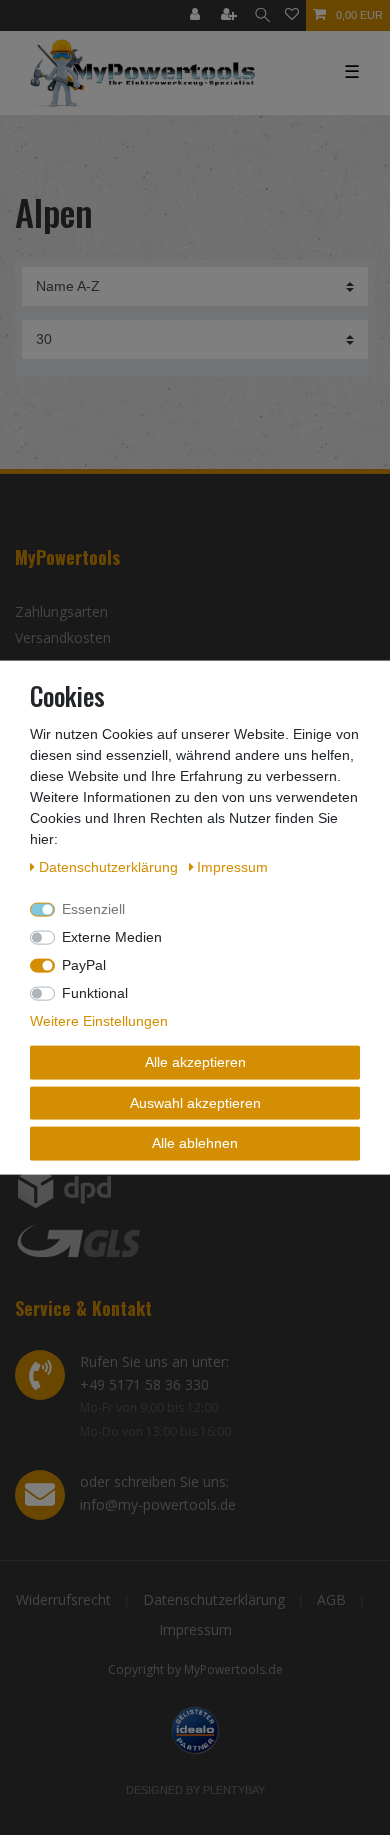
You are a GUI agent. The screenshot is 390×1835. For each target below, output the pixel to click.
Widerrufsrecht (63, 1599)
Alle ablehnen (195, 1143)
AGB (331, 1599)
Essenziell (93, 909)
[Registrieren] (231, 15)
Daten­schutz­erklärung (110, 867)
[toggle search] (262, 15)
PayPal (84, 965)
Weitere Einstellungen (99, 1021)
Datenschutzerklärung (214, 1599)
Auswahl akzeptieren (195, 1102)
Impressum (195, 1629)
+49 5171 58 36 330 (144, 1384)
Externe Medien (112, 937)
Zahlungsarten (61, 611)
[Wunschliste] (292, 15)
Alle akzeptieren (195, 1062)
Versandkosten (63, 637)
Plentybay (234, 1790)
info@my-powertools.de (158, 1504)
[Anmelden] (197, 15)
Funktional (95, 993)
